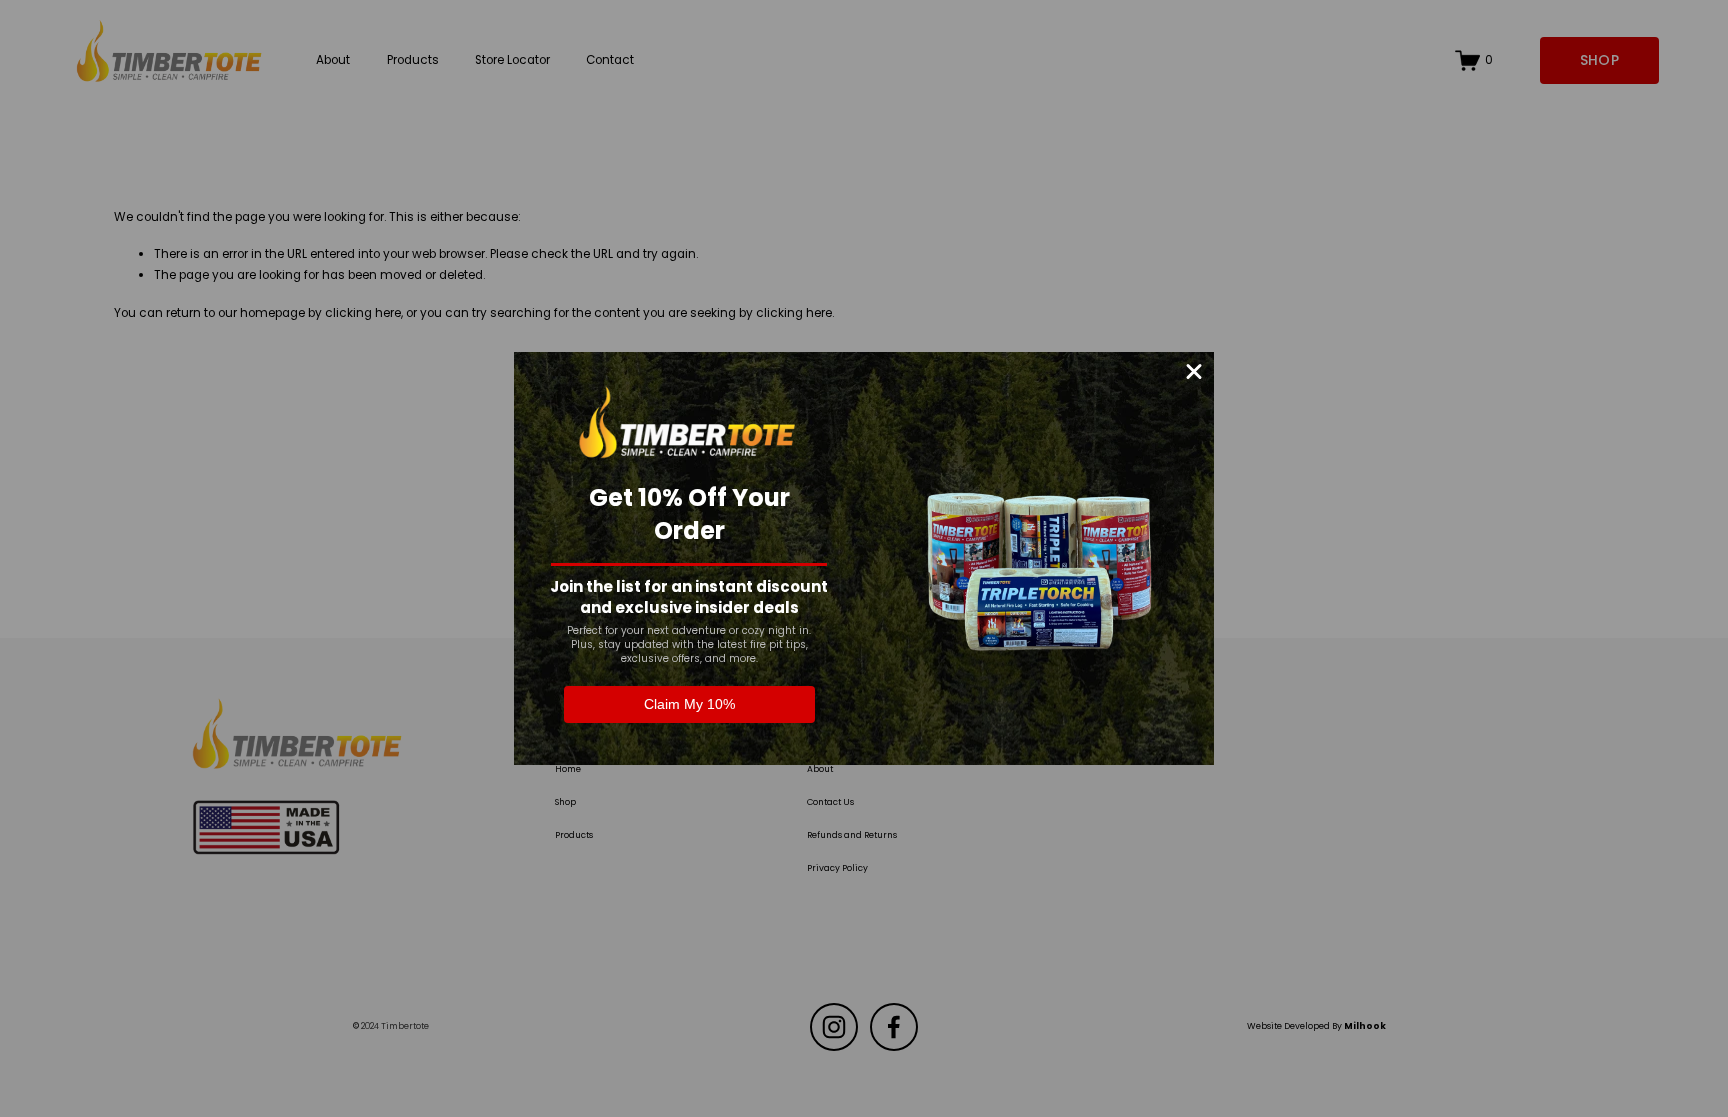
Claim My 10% (689, 704)
